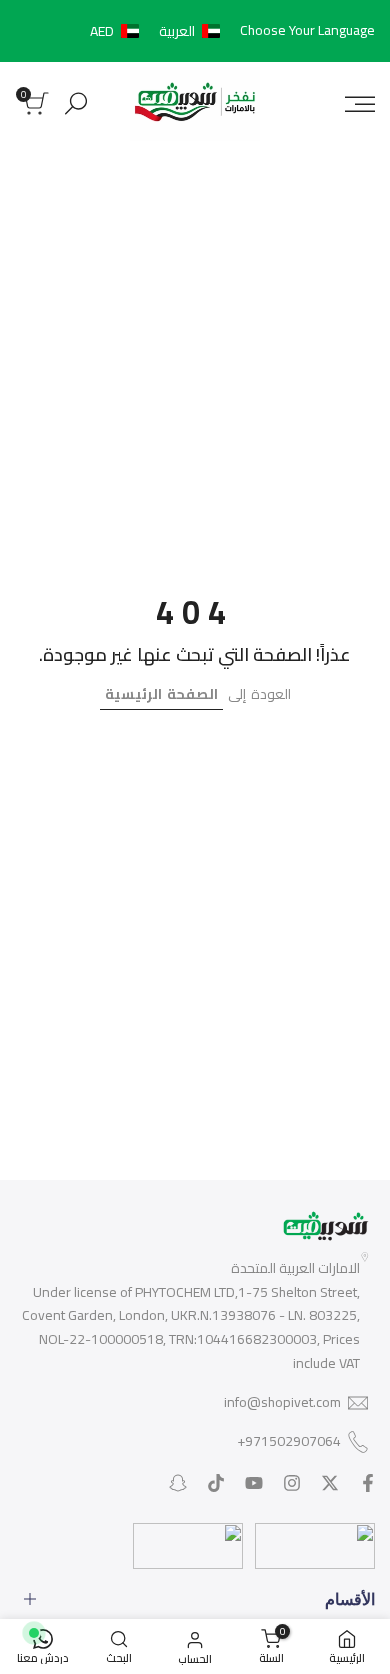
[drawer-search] (76, 103)
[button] (159, 31)
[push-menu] (360, 104)
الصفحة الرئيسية (161, 694)
